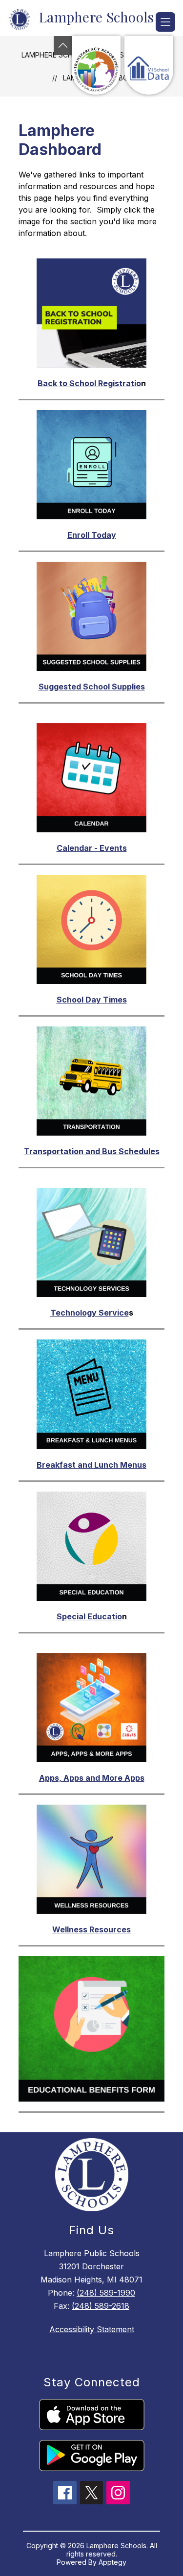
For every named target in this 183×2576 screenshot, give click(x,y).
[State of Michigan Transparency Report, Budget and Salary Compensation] (96, 65)
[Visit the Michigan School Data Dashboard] (149, 65)
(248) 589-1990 (106, 2293)
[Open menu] (165, 22)
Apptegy (112, 2562)
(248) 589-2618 (101, 2306)
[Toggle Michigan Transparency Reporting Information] (63, 46)
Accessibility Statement (92, 2329)
